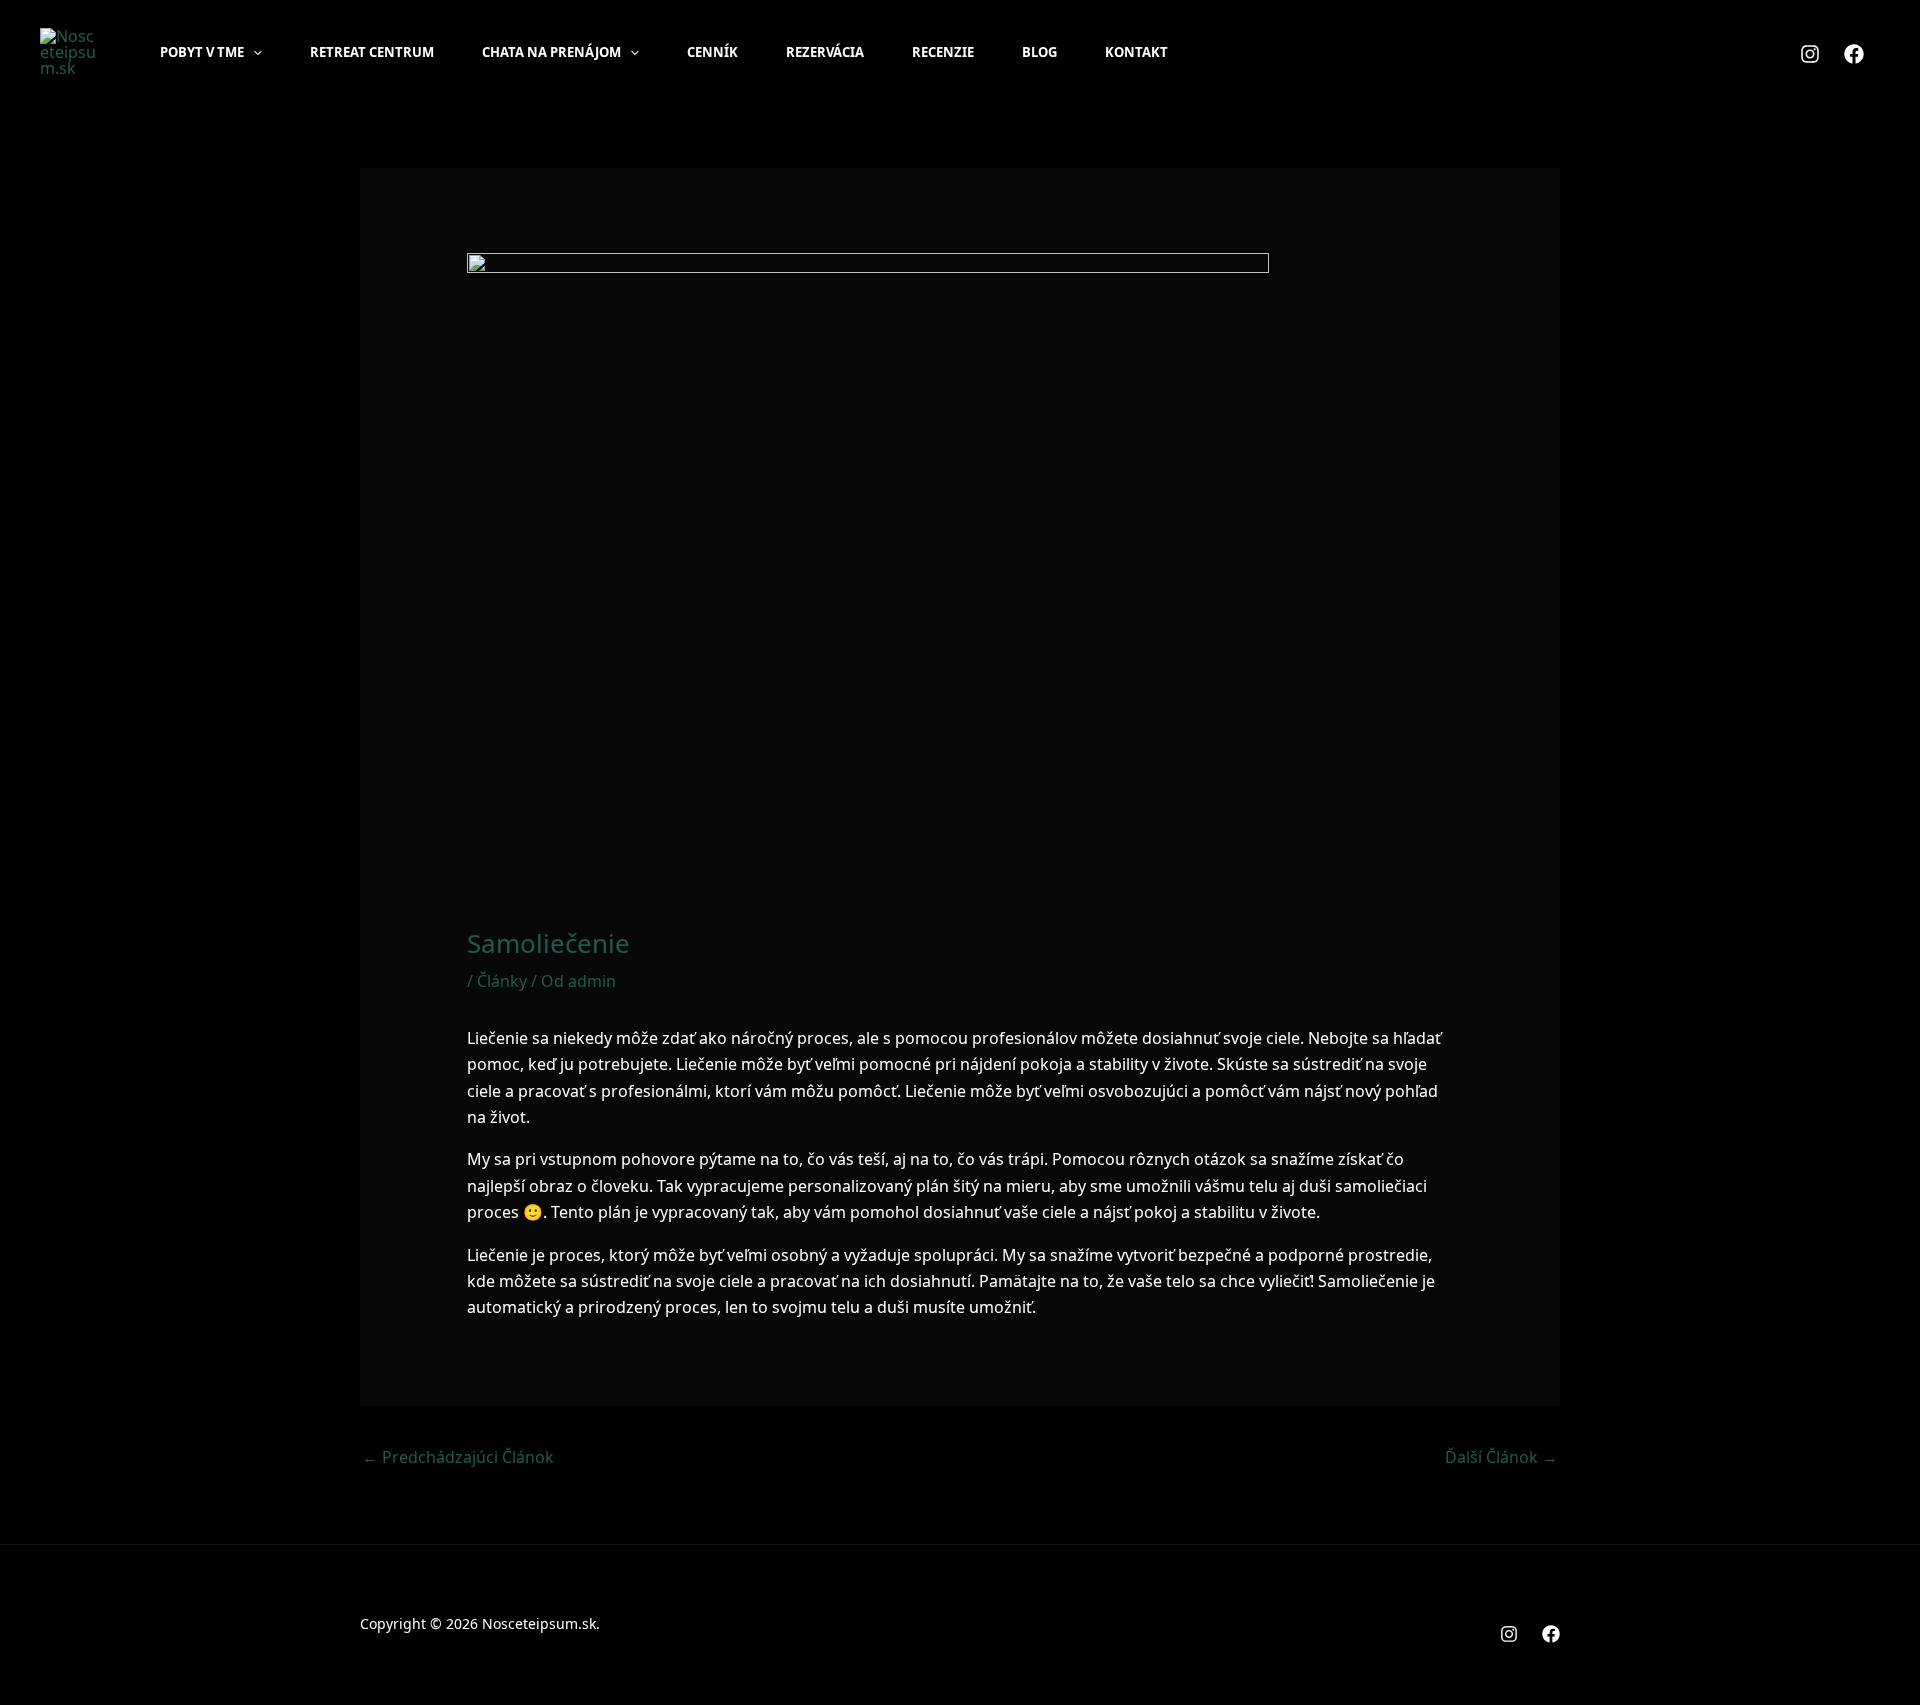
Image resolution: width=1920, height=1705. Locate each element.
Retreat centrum (372, 52)
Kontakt (1136, 52)
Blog (1039, 52)
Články (502, 981)
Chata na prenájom (551, 52)
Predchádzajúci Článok (458, 1457)
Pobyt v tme (202, 52)
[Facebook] (1854, 54)
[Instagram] (1810, 54)
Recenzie (943, 52)
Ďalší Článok (1501, 1457)
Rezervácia (825, 52)
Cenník (712, 52)
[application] (253, 52)
